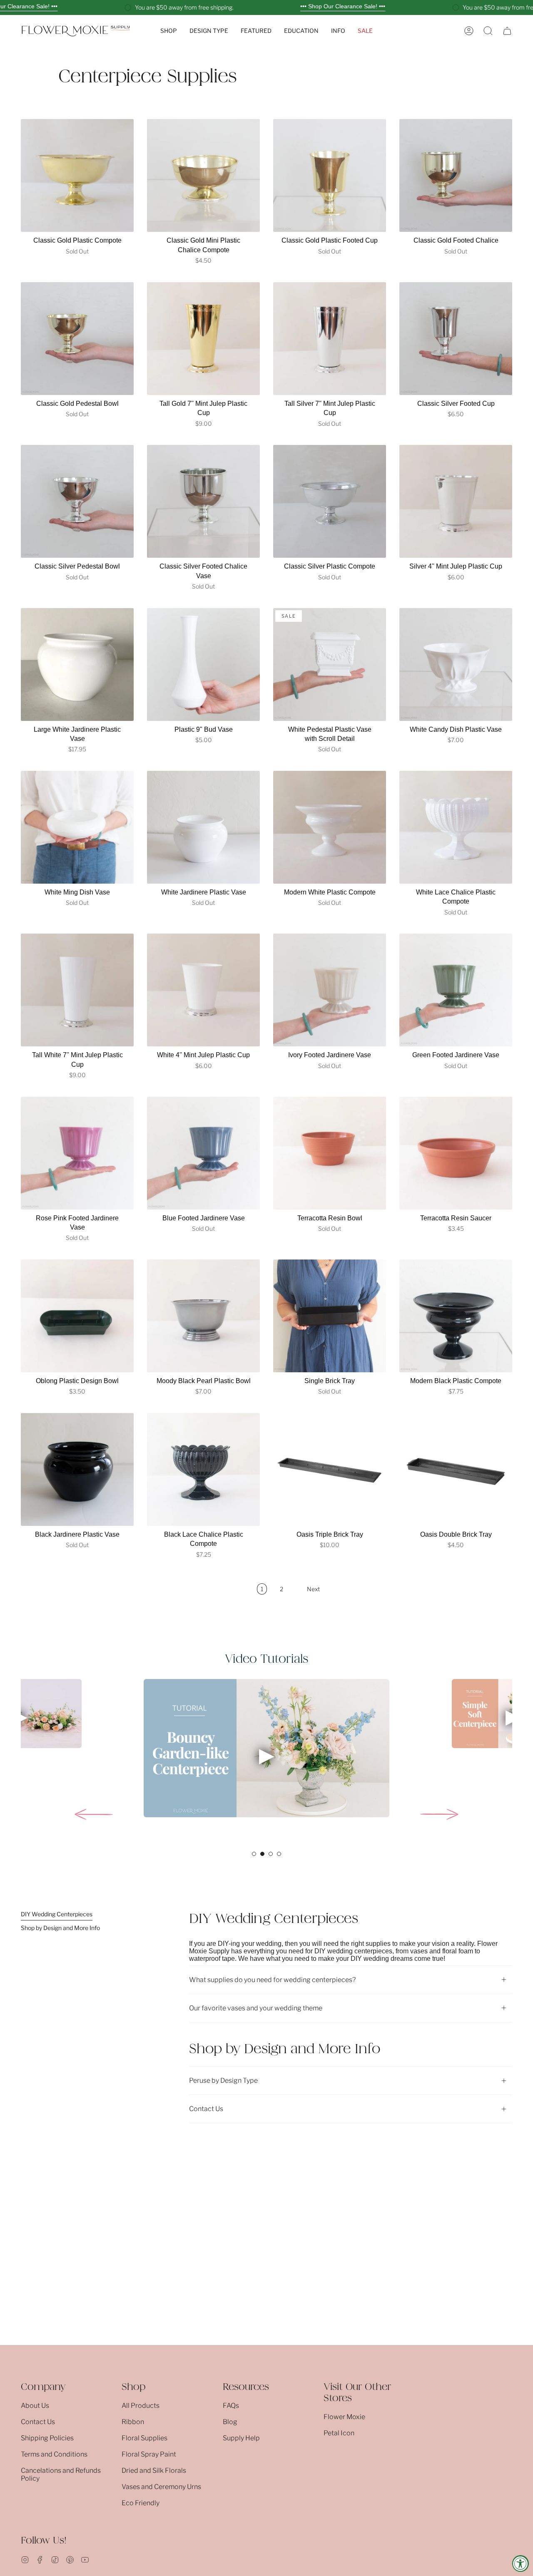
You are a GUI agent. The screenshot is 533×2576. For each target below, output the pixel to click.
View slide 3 (271, 1854)
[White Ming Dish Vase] (77, 827)
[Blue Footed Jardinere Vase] (203, 1153)
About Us (35, 2406)
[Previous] (94, 1814)
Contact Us (206, 2109)
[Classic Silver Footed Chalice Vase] (203, 501)
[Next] (439, 1814)
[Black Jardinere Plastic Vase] (77, 1469)
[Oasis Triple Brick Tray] (330, 1469)
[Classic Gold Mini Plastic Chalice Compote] (203, 175)
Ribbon (133, 2422)
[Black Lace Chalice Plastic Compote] (203, 1469)
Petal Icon (339, 2433)
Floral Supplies (144, 2438)
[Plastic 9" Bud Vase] (203, 664)
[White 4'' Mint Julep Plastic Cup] (203, 990)
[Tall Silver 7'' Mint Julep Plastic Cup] (330, 339)
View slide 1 (254, 1854)
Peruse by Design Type (223, 2080)
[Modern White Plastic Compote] (330, 827)
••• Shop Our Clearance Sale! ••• (343, 6)
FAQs (231, 2406)
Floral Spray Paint (149, 2454)
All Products (141, 2406)
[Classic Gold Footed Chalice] (456, 175)
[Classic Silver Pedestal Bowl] (77, 501)
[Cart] (507, 31)
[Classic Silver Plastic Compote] (330, 501)
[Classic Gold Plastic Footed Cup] (330, 175)
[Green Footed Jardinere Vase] (456, 990)
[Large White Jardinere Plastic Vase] (77, 664)
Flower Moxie (344, 2417)
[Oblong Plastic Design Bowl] (77, 1316)
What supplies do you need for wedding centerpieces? (272, 1980)
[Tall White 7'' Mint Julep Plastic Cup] (77, 990)
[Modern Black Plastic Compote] (456, 1316)
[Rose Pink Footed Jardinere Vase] (77, 1153)
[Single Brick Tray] (330, 1316)
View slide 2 (262, 1854)
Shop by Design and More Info (60, 1928)
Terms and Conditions (54, 2454)
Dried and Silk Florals (154, 2470)
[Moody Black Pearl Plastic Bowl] (203, 1316)
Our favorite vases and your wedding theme (256, 2008)
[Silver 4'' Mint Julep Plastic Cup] (456, 501)
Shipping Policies (47, 2438)
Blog (230, 2422)
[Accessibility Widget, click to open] (521, 2564)
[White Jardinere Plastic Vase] (203, 827)
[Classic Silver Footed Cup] (456, 339)
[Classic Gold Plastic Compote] (77, 175)
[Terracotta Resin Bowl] (330, 1153)
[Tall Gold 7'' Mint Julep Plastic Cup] (203, 339)
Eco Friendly (141, 2503)
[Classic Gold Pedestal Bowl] (77, 339)
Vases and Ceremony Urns (161, 2487)
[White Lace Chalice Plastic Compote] (456, 827)
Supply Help (241, 2438)
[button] (169, 31)
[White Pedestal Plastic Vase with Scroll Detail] (330, 664)
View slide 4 (279, 1854)
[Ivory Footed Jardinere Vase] (330, 990)
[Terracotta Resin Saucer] (456, 1153)
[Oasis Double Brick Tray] (456, 1469)
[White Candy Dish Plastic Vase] (456, 664)
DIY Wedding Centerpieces (57, 1914)
